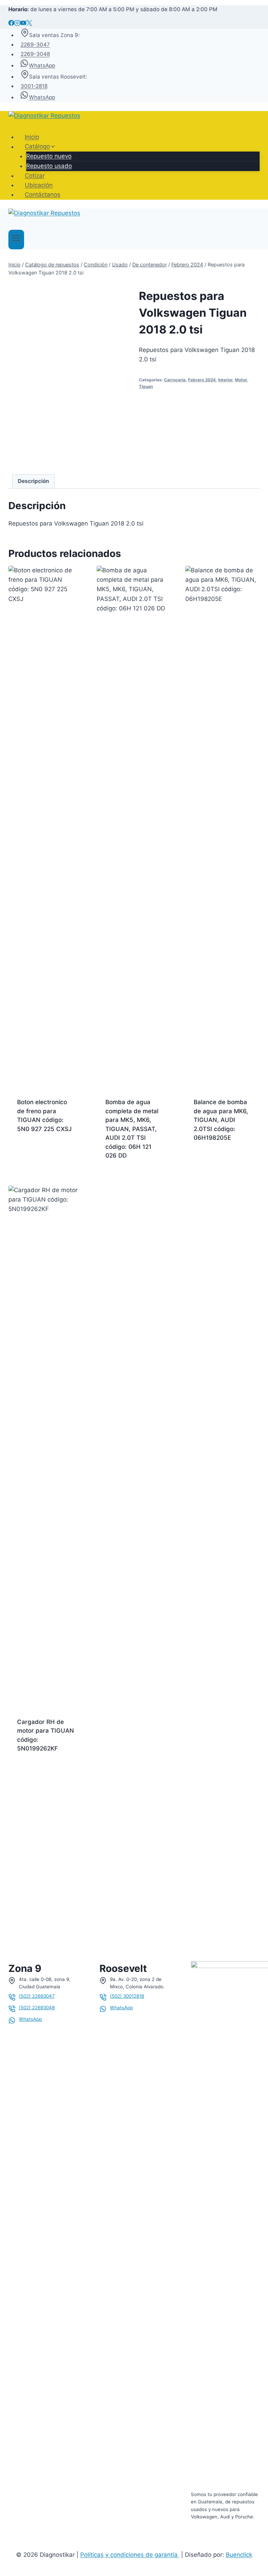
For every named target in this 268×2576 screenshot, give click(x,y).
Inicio (32, 137)
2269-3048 (35, 54)
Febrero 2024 (202, 380)
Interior (225, 380)
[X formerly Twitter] (29, 24)
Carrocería (175, 380)
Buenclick (239, 2555)
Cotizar (35, 176)
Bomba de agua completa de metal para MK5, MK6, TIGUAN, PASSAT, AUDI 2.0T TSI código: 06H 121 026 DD (132, 1129)
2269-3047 (35, 45)
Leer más (30, 1151)
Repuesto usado (49, 166)
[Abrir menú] (16, 240)
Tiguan (146, 386)
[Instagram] (17, 24)
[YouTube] (23, 24)
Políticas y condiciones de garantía (130, 2555)
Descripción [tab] (33, 481)
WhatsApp (42, 65)
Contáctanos (43, 195)
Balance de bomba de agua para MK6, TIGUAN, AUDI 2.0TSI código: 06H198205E (221, 1120)
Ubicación (39, 185)
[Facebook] (11, 24)
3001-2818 (34, 86)
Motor (241, 380)
